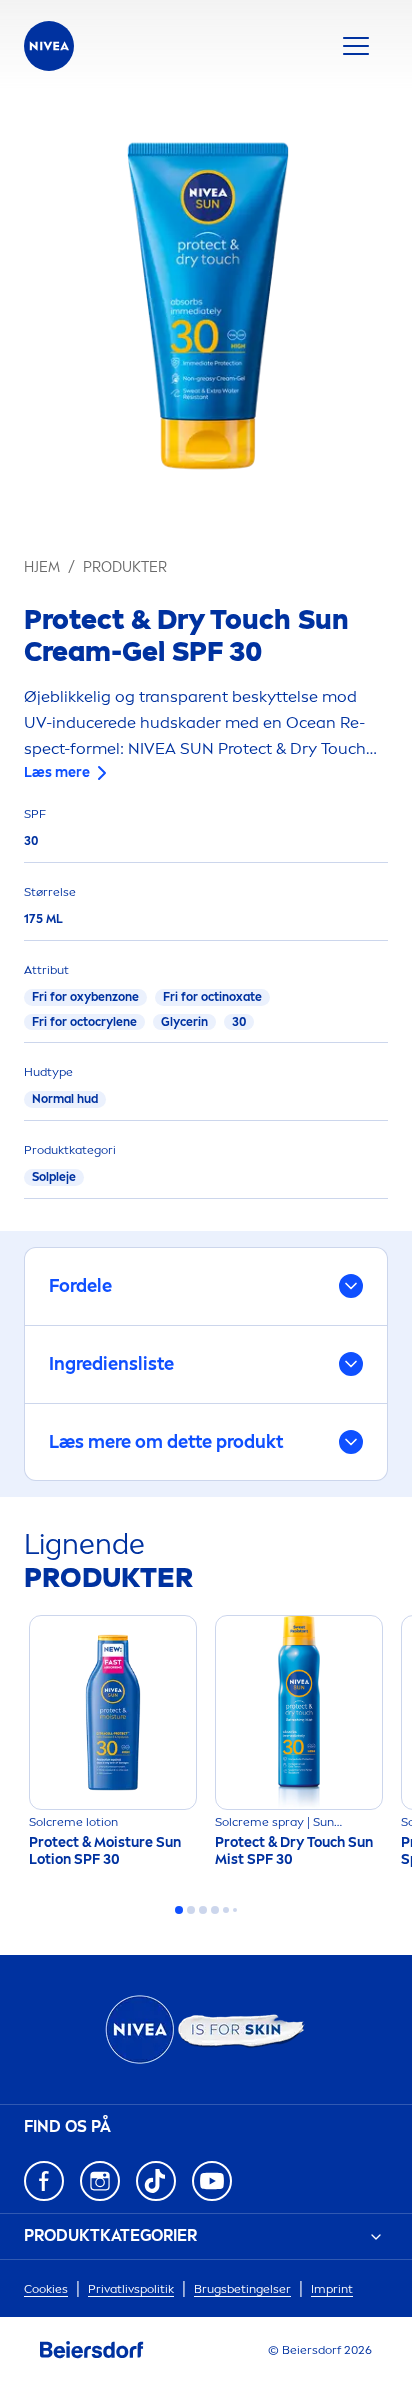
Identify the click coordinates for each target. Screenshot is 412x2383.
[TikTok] (156, 2181)
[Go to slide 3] (203, 1910)
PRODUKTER (125, 567)
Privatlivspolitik (131, 2289)
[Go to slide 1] (179, 1910)
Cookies (46, 2289)
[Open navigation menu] (356, 46)
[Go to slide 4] (215, 1910)
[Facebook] (44, 2181)
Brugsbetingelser (242, 2289)
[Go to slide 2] (191, 1910)
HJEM (42, 567)
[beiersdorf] (92, 2350)
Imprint (332, 2289)
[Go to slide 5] (226, 1910)
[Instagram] (100, 2181)
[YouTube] (212, 2181)
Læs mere (57, 772)
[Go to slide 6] (235, 1910)
